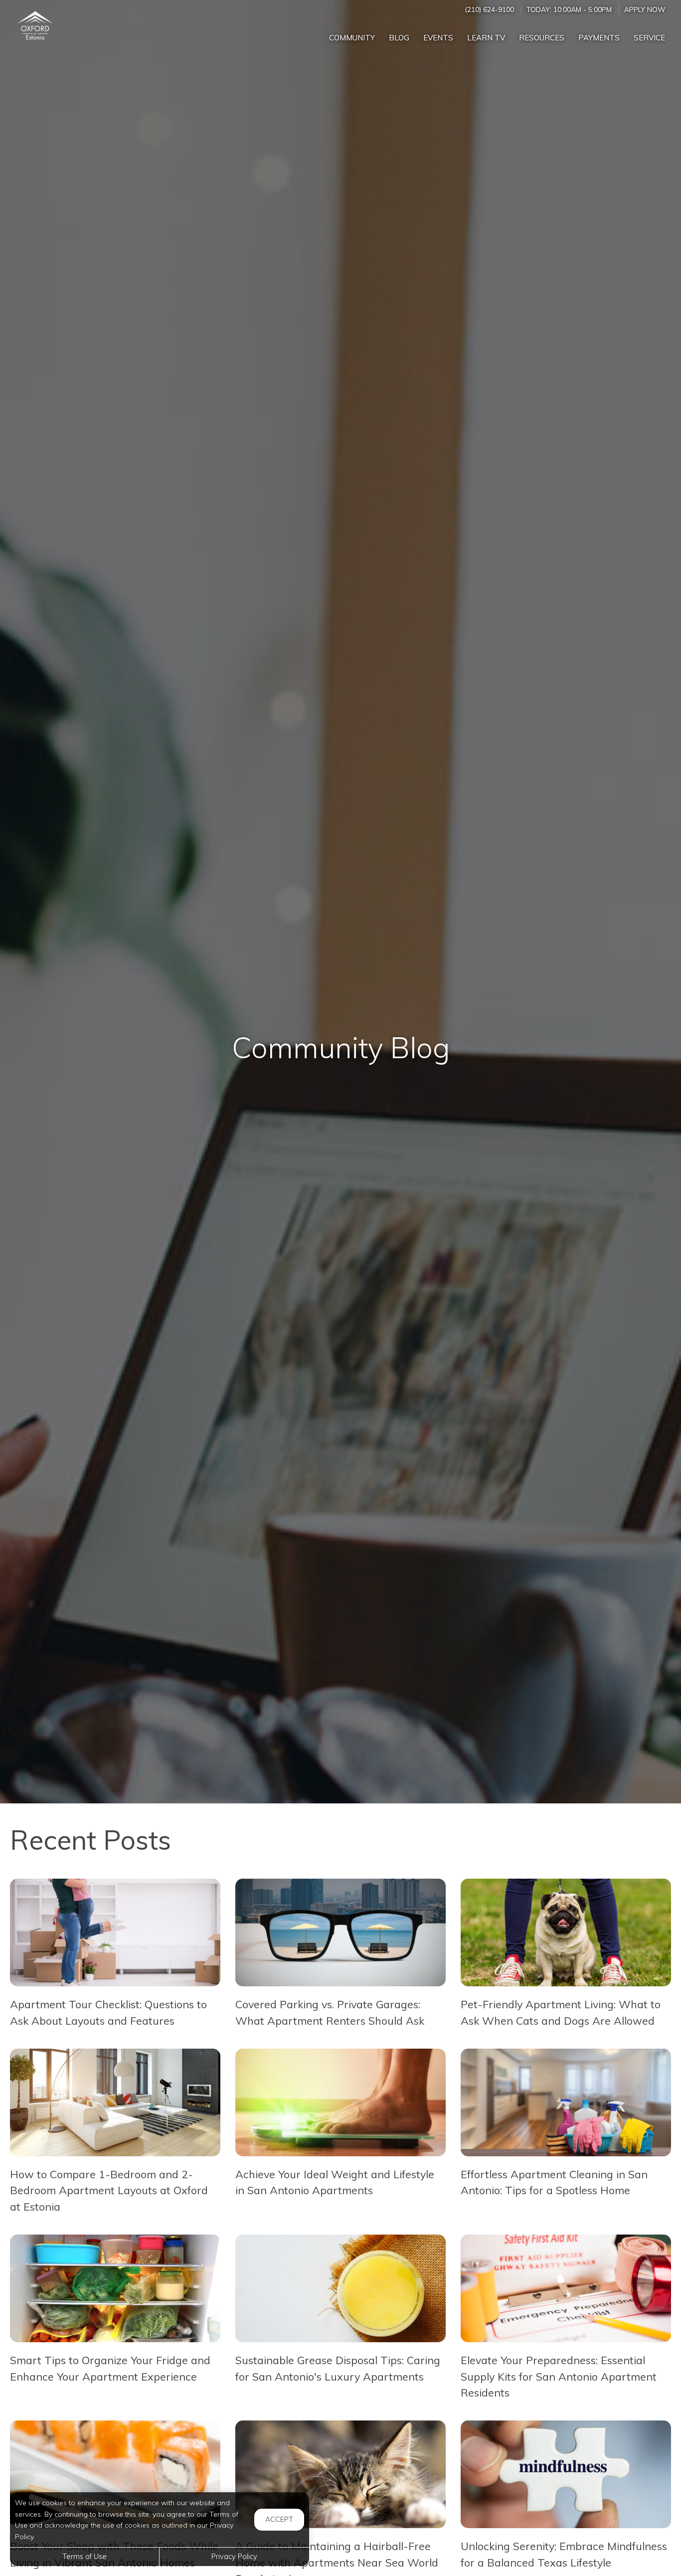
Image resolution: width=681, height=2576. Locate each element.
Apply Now (645, 9)
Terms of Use (85, 2557)
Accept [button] (279, 2519)
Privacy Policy (234, 2557)
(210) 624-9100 (489, 9)
